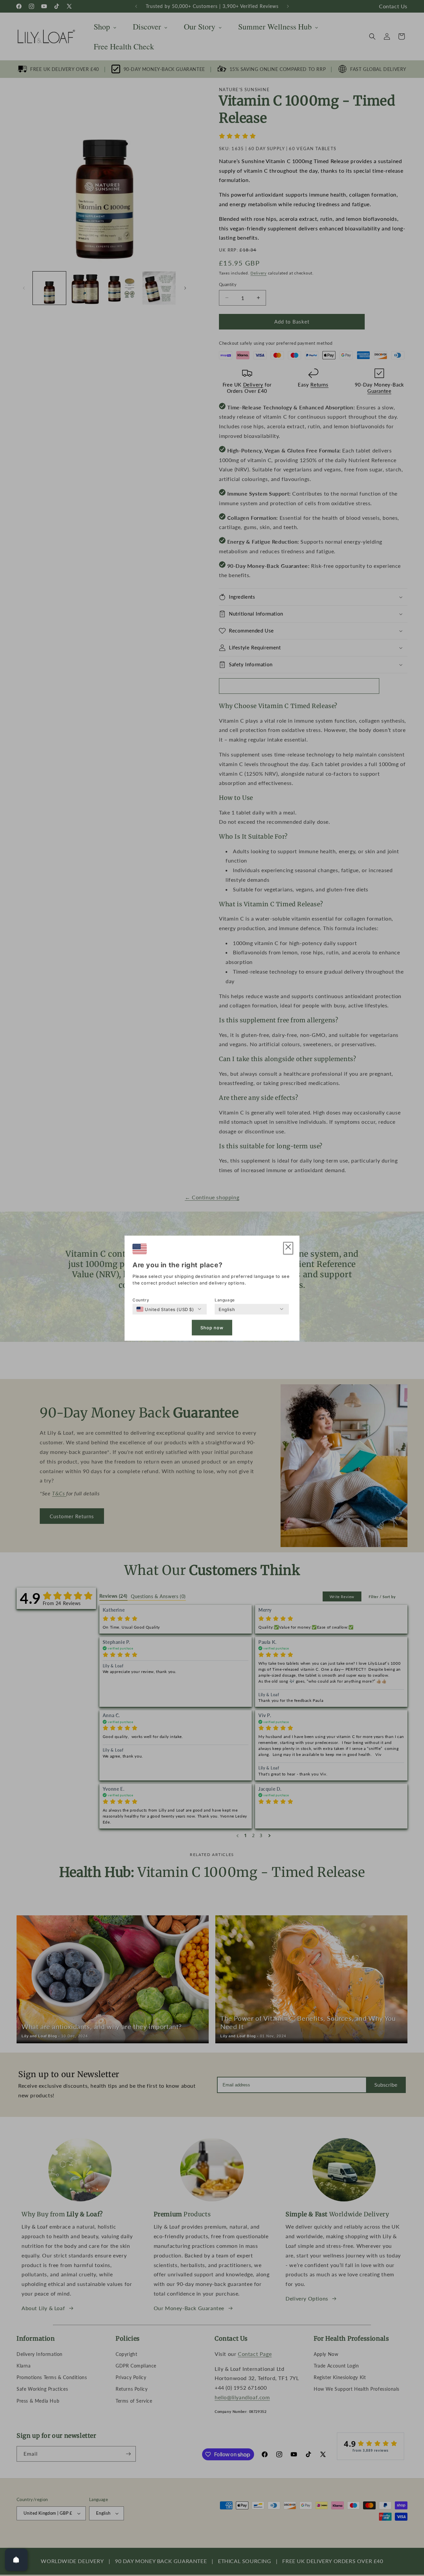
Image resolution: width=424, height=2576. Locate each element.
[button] (288, 1248)
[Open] (16, 2560)
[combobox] (165, 1309)
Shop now (212, 1328)
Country (141, 1300)
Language (225, 1300)
